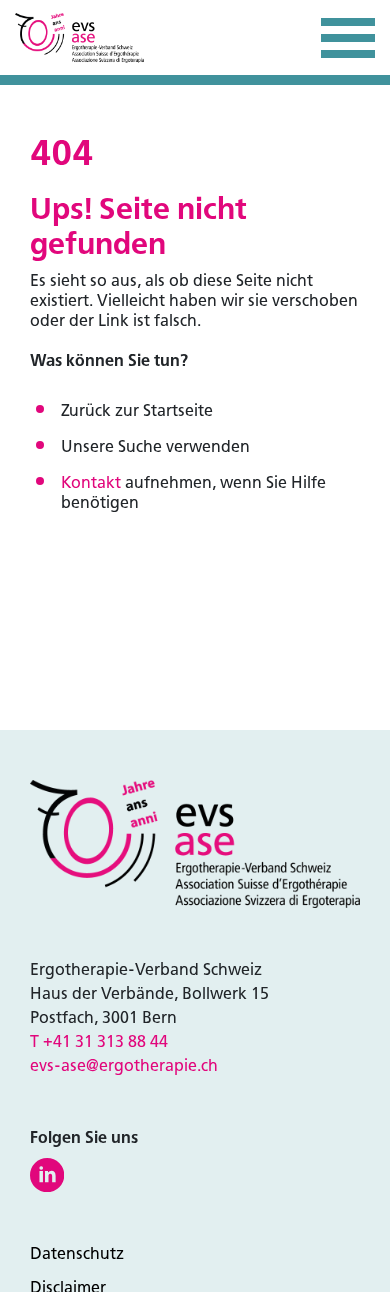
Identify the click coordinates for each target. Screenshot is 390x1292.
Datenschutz (77, 1253)
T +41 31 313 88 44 (99, 1041)
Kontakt (91, 482)
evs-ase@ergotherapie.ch (124, 1065)
